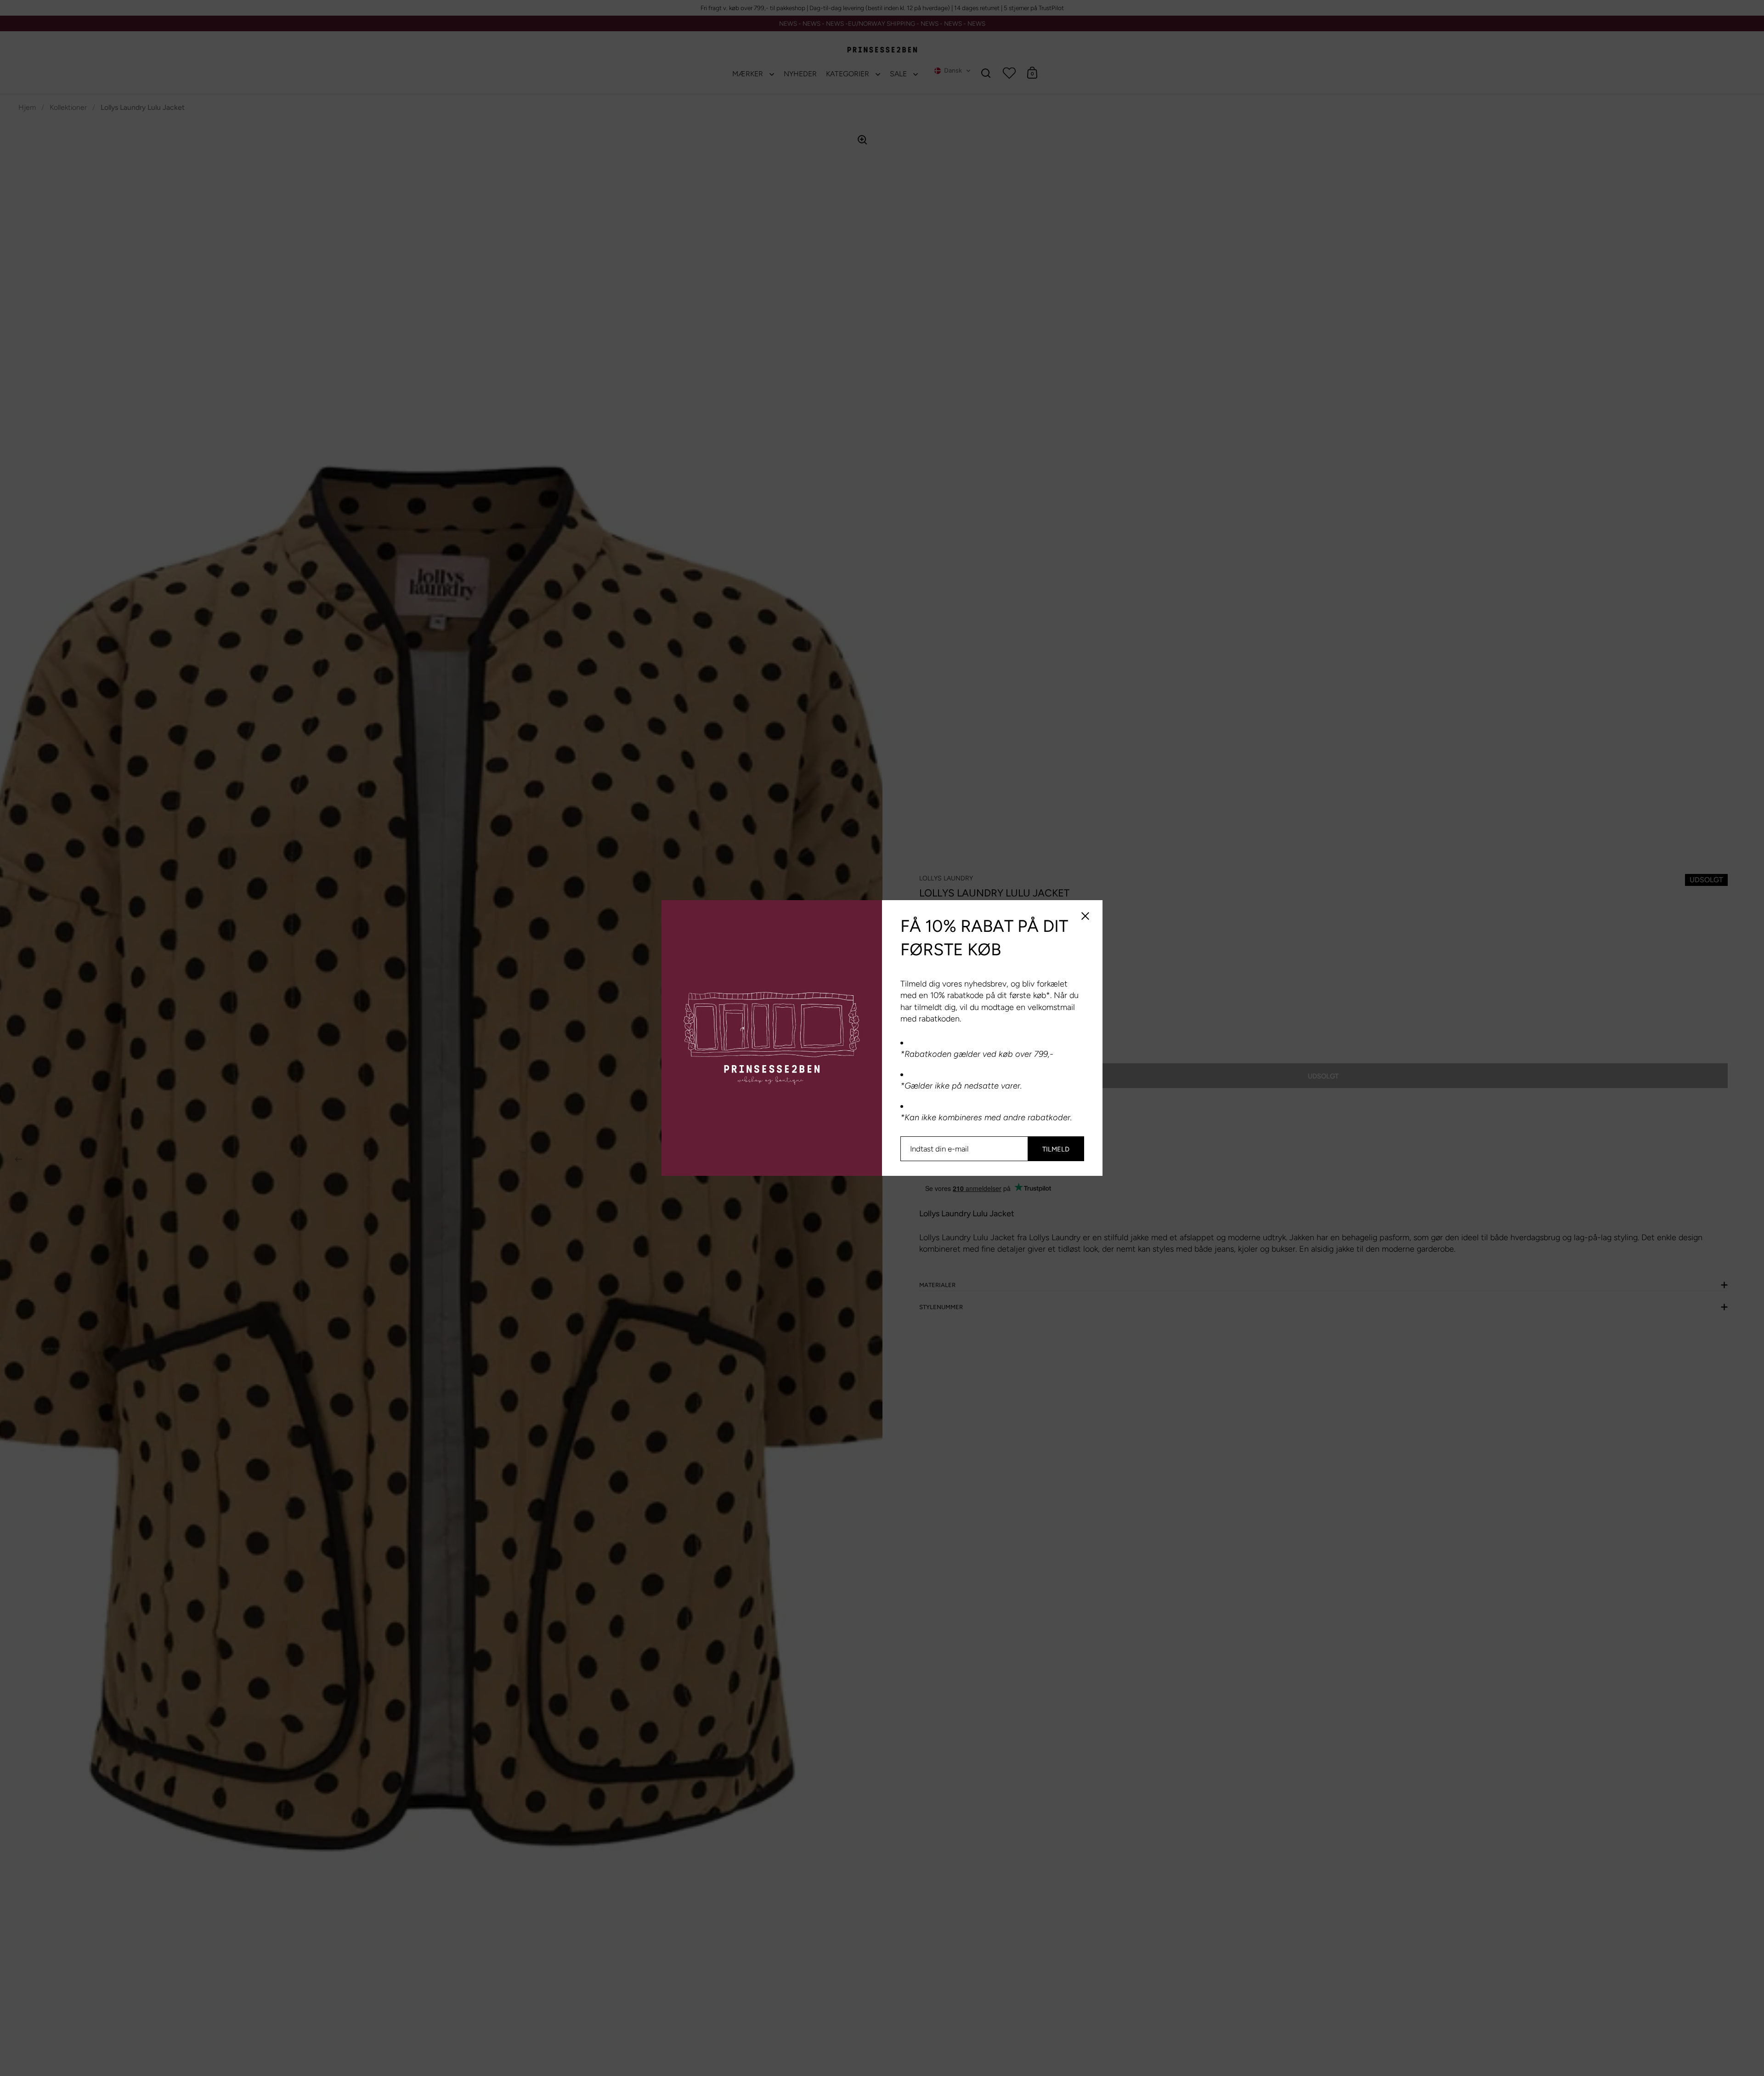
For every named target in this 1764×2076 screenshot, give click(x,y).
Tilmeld (1056, 1149)
